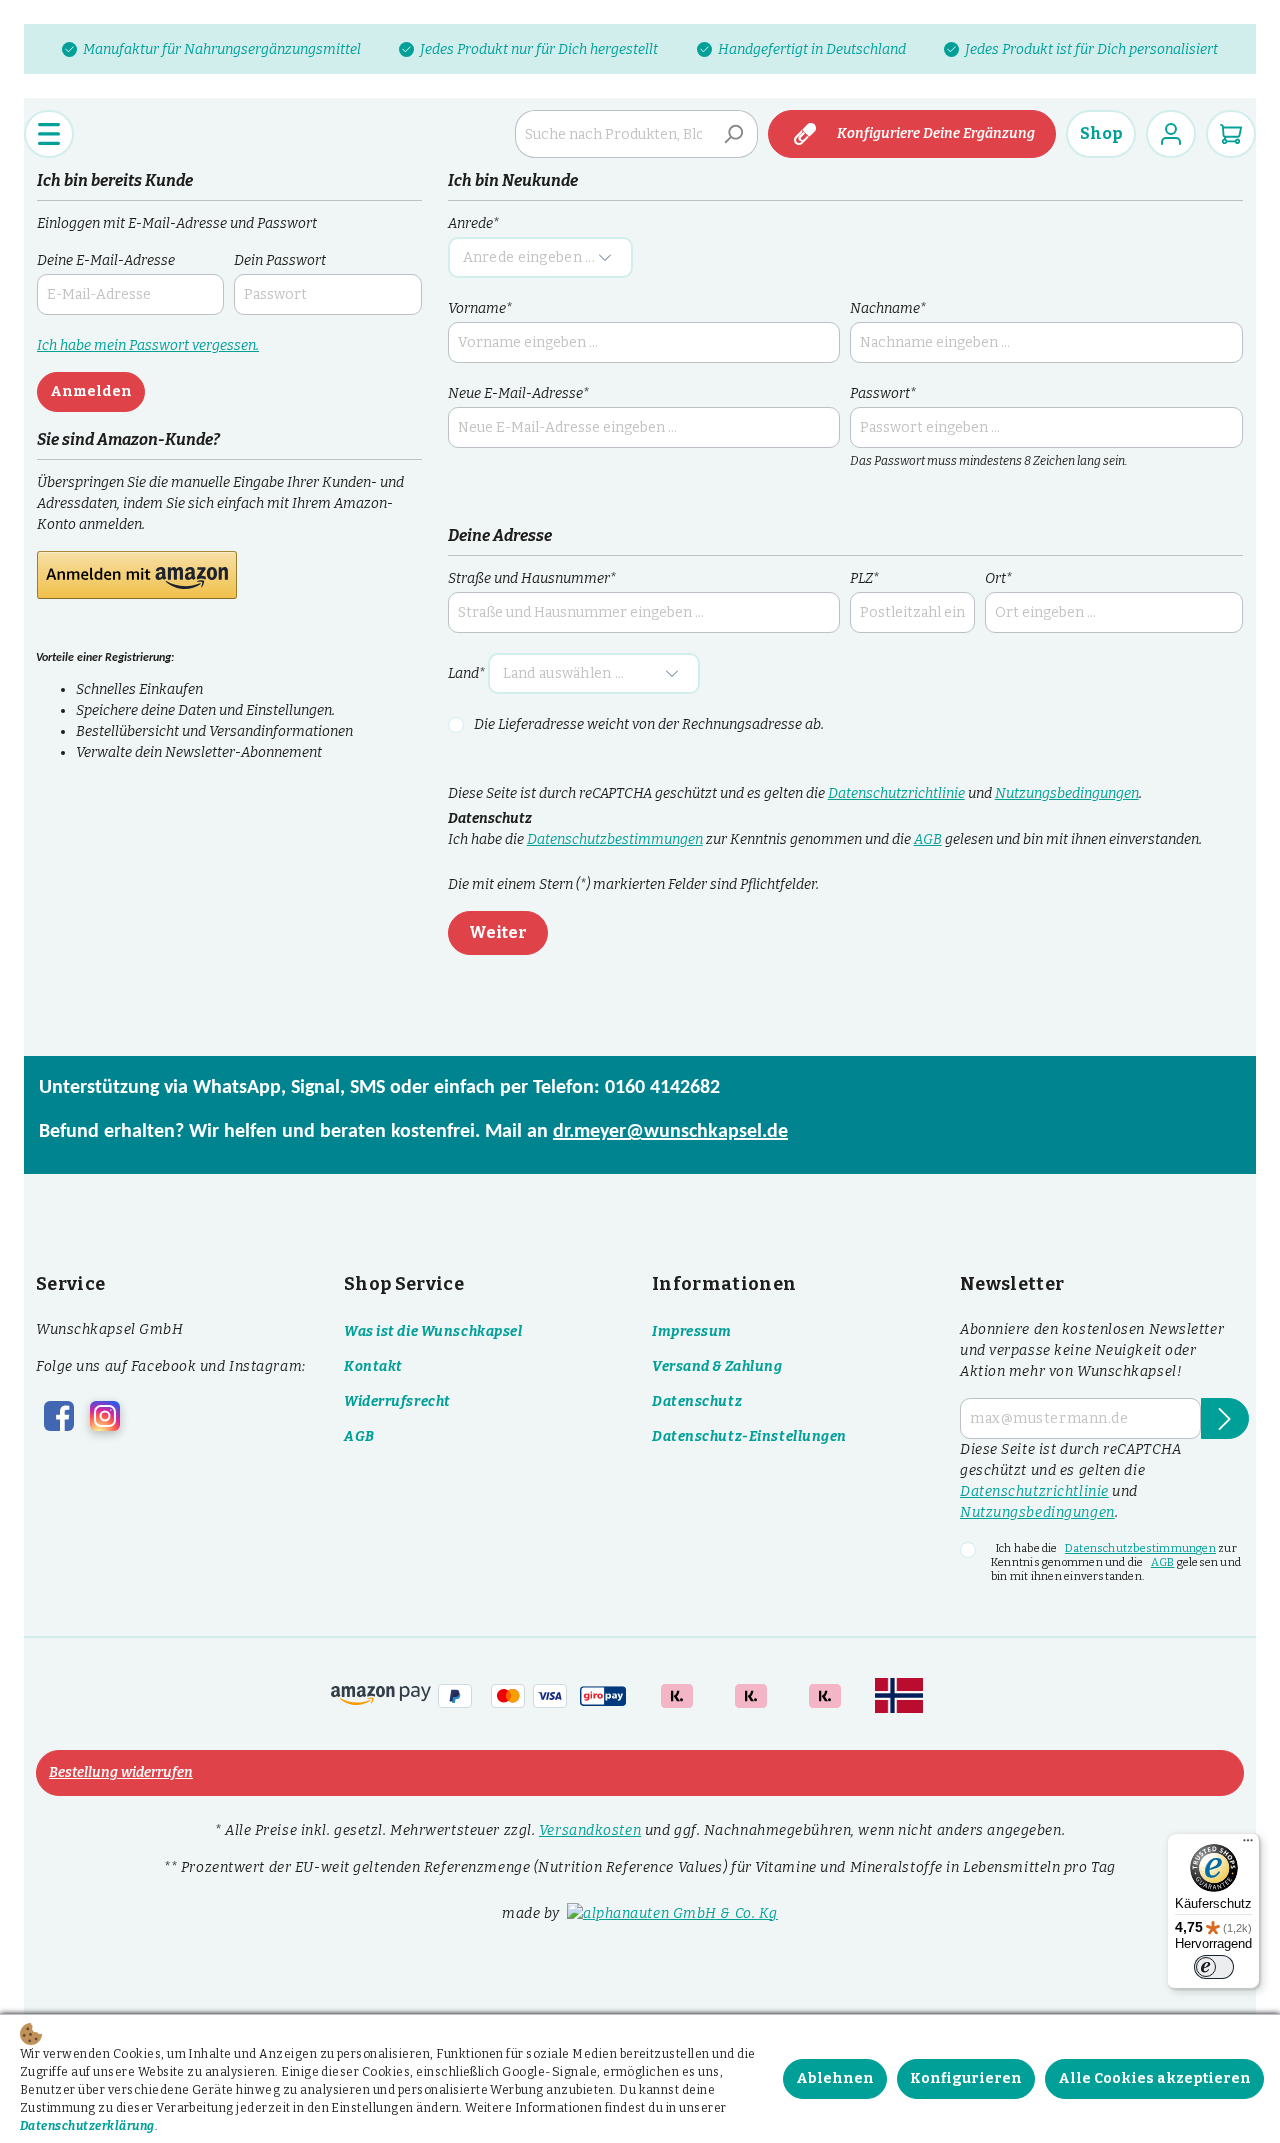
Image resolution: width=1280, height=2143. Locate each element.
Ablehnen (835, 2078)
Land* (466, 673)
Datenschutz (697, 1401)
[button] (137, 575)
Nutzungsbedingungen (1067, 793)
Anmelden (91, 391)
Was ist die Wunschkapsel (433, 1331)
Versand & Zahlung (717, 1366)
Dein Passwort (280, 260)
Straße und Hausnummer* (532, 578)
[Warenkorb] (1231, 134)
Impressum (692, 1331)
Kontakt (373, 1366)
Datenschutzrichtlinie (896, 793)
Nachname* (888, 308)
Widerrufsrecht (397, 1401)
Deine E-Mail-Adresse (106, 260)
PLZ (864, 578)
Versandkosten (590, 1830)
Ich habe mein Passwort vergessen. (148, 345)
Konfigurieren (966, 2078)
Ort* (998, 578)
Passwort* (883, 393)
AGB (928, 839)
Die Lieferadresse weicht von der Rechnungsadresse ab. (649, 725)
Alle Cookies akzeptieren (1154, 2078)
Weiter (498, 932)
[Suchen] (734, 134)
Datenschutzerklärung (87, 2126)
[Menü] (49, 134)
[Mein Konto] (1171, 134)
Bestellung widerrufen (121, 1772)
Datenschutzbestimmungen (615, 839)
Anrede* (473, 223)
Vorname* (480, 308)
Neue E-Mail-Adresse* (518, 393)
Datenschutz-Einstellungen (749, 1436)
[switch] (1214, 1967)
